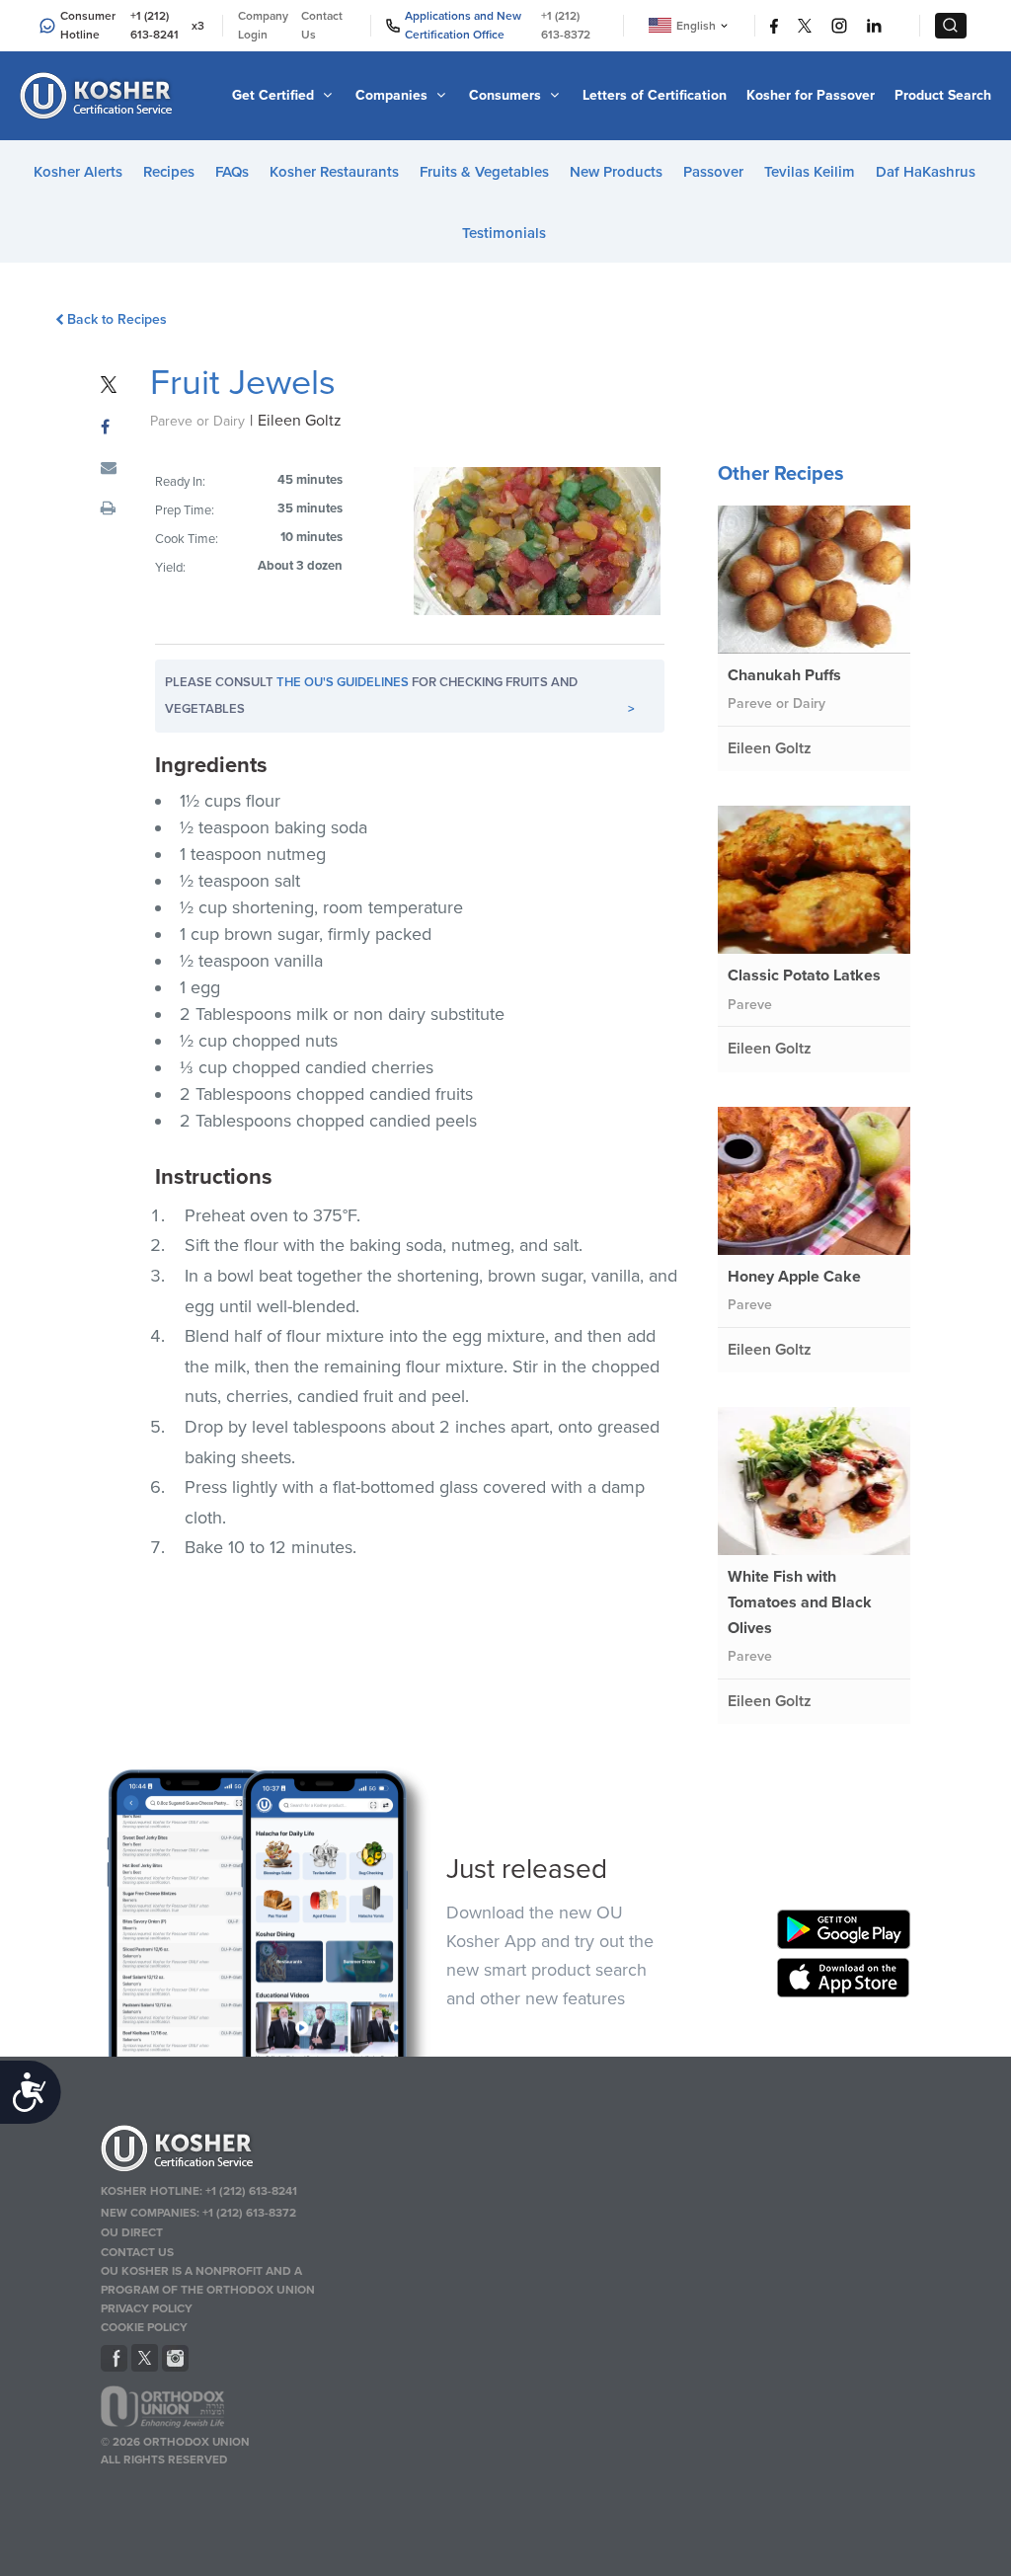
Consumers (507, 95)
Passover (713, 172)
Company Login (263, 25)
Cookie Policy (144, 2327)
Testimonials (504, 233)
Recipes (169, 172)
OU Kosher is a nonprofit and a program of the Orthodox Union (208, 2280)
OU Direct (132, 2232)
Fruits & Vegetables (484, 172)
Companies (393, 95)
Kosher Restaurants (334, 172)
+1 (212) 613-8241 (155, 25)
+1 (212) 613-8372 (566, 25)
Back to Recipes (117, 319)
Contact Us (322, 25)
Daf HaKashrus (926, 172)
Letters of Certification (655, 95)
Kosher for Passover (811, 95)
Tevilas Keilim (810, 172)
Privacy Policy (147, 2308)
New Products (616, 172)
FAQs (232, 172)
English (696, 26)
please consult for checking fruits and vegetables (399, 696)
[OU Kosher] (231, 2151)
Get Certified (275, 95)
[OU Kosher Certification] (99, 96)
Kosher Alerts (78, 172)
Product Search (943, 95)
